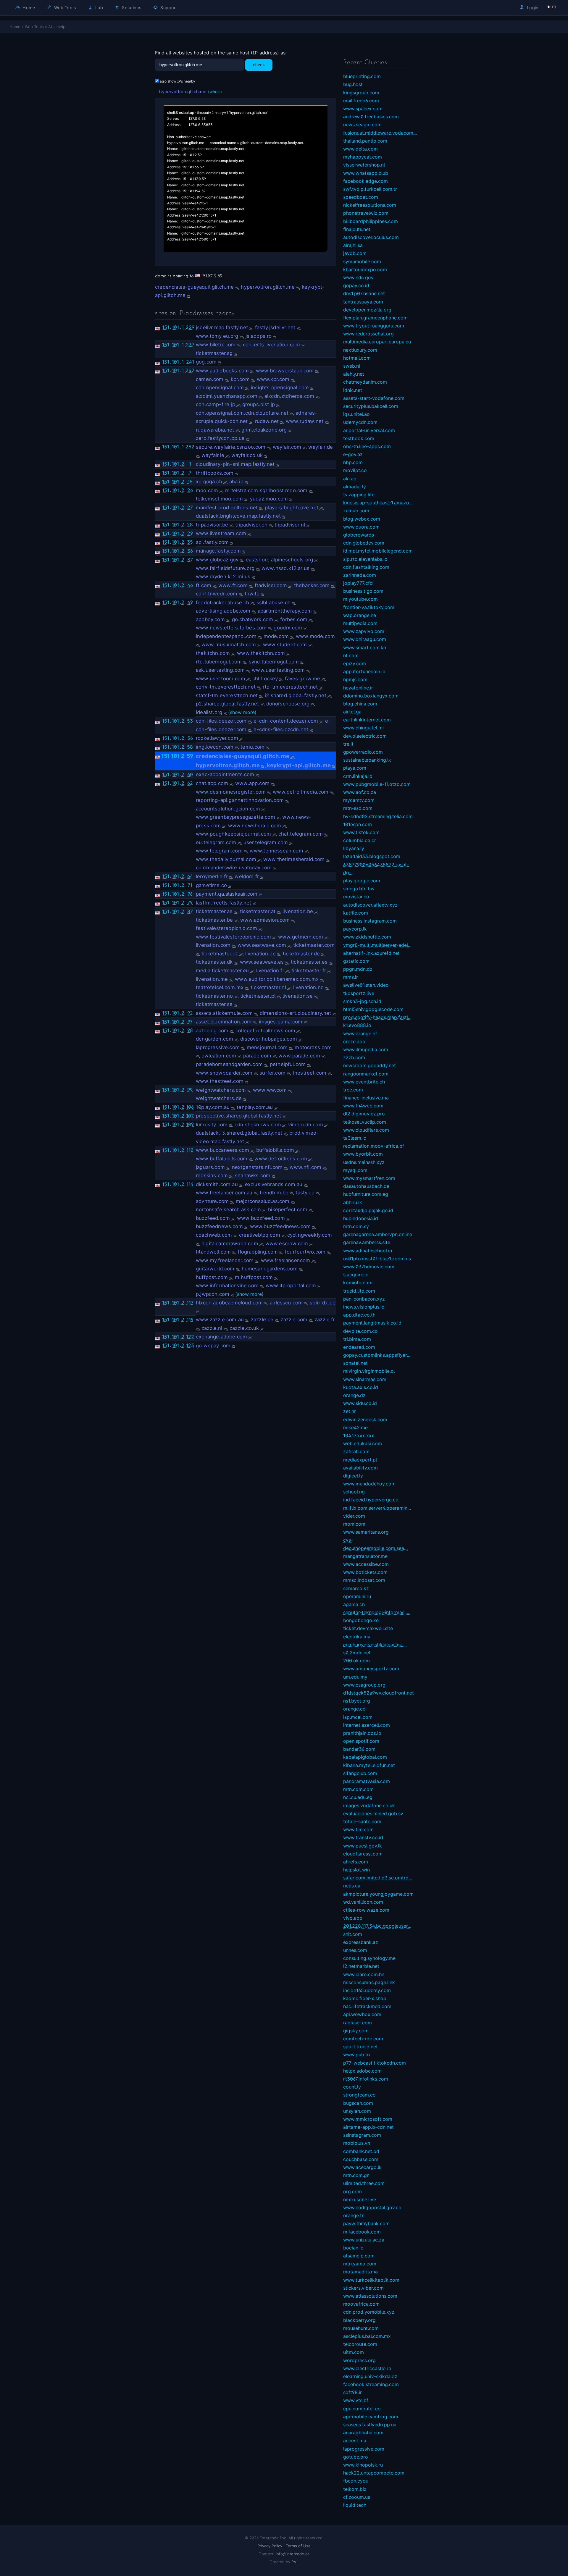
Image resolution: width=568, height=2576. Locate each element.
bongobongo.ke (361, 1620)
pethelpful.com (288, 1064)
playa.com (355, 768)
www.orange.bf (360, 1033)
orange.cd (354, 1709)
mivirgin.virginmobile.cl (369, 1371)
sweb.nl (352, 366)
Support (168, 8)
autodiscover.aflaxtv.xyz (370, 905)
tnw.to (252, 594)
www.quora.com (361, 527)
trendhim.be (274, 1193)
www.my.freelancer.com (225, 1260)
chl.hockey (265, 679)
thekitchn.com (213, 653)
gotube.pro (356, 2457)
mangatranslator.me (365, 1556)
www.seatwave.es (262, 962)
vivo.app (353, 1918)
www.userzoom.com (221, 679)
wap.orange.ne (360, 615)
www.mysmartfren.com (369, 1178)
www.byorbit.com (363, 1154)
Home (28, 8)
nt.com (351, 655)
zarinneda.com (360, 575)
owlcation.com (219, 1056)
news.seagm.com (362, 125)
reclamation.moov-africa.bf (374, 1146)
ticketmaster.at (258, 911)
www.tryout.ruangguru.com (374, 326)
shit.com (353, 1934)
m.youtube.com (360, 599)
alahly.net (354, 374)
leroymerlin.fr (212, 876)
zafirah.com (356, 1451)
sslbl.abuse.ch (273, 603)
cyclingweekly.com (310, 1235)
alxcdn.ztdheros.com (289, 396)
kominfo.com (358, 1283)
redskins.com (212, 1175)
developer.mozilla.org (367, 310)
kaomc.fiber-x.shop (365, 1998)
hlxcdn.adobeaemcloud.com (229, 1303)
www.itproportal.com (291, 1285)
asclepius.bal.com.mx (367, 2336)
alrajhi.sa (353, 245)
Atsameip (57, 27)
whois (215, 92)
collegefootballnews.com (265, 1031)
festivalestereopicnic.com (226, 928)
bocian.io (353, 2248)
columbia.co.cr (360, 840)
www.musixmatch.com (229, 645)
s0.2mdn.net (357, 1653)
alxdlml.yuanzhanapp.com (227, 396)
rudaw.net (267, 421)
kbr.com (240, 379)
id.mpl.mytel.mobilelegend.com (378, 551)
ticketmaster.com (314, 945)
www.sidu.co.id (360, 1403)
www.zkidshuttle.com (367, 937)
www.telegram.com (219, 851)
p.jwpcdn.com (213, 1294)
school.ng (354, 1492)
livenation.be (298, 911)
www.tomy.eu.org (217, 336)
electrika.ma (357, 1637)
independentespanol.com (226, 636)
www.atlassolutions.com (370, 2296)
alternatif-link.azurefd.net (371, 953)
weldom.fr (247, 876)
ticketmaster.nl (268, 987)
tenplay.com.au (255, 1107)
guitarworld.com (215, 1269)
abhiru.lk (353, 1202)
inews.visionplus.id (364, 1307)
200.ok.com (356, 1661)
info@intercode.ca (293, 2554)
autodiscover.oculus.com (371, 237)
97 (190, 1022)
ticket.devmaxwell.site (368, 1628)
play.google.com (362, 881)
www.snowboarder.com (224, 1073)
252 (190, 447)
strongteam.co (359, 2095)
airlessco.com (286, 1303)
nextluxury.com (360, 350)
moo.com (207, 490)
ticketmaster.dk (214, 962)
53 (190, 721)
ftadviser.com (271, 585)
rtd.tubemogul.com (219, 662)
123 (190, 1345)
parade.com (257, 1056)
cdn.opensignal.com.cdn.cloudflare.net (242, 413)
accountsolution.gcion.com (228, 809)
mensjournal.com (267, 1047)
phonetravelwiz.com (366, 213)
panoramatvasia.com (367, 1781)
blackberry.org (359, 2320)
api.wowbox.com (362, 2014)
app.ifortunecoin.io (364, 671)
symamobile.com (362, 261)
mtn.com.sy (356, 1226)
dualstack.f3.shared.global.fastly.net (239, 1133)
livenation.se (298, 996)
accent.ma (355, 2441)
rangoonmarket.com (366, 1074)
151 (166, 327)
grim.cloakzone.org (264, 430)
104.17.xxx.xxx (359, 1435)
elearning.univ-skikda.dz (370, 2376)
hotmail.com (357, 358)
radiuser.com (358, 2023)
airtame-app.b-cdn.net (368, 2127)
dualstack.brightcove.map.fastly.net (238, 516)
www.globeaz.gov (217, 560)
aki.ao (350, 479)
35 (190, 542)
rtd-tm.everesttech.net (290, 687)
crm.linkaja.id (358, 776)
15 (190, 482)
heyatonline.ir (358, 688)
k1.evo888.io (357, 1025)
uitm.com (354, 2352)
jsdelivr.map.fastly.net (222, 327)
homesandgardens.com (270, 1269)
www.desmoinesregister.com (231, 792)
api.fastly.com (212, 542)
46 (190, 585)
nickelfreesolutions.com (370, 205)
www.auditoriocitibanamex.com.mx (277, 979)
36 (190, 551)
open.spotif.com (361, 1741)
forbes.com (294, 619)
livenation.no (308, 987)
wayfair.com (287, 447)
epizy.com (355, 663)
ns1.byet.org (357, 1701)
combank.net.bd (361, 2151)
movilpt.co (355, 470)
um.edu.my (355, 1677)
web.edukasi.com (363, 1443)
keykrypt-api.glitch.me (299, 765)
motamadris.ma (360, 2272)
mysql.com (355, 1170)
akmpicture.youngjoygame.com (378, 1894)
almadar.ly (355, 487)
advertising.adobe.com (223, 611)
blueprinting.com (362, 76)
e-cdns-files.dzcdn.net (281, 729)
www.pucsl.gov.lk (363, 1846)
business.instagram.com (370, 921)
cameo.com (210, 379)
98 (190, 1030)
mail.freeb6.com (361, 101)
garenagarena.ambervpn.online (378, 1234)
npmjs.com (355, 679)
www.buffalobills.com (222, 1159)
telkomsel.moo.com (219, 499)
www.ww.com (270, 1090)
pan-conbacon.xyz (364, 1299)
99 (190, 1090)
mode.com (276, 636)
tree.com (353, 1090)
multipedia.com (360, 623)
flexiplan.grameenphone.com (375, 318)
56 (190, 738)
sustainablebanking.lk (367, 760)
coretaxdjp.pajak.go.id (368, 1210)
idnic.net (353, 390)
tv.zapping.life (359, 495)
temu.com (252, 747)
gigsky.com (356, 2031)
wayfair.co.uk (247, 455)
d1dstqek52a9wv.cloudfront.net (379, 1693)
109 (190, 1124)
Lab (99, 8)
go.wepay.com (213, 1346)
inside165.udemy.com (367, 1990)
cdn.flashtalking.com (366, 567)
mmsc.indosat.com (364, 1580)
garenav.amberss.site (367, 1242)
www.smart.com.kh (365, 647)
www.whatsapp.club (366, 173)
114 (190, 1184)
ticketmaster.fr (309, 970)
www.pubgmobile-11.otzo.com (377, 784)
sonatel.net (355, 1363)
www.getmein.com (301, 937)
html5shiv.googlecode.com (373, 1009)
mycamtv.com (359, 800)
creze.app (354, 1041)
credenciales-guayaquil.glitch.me (194, 287)
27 (190, 507)
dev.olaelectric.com (365, 736)
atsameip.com (359, 2256)
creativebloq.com (260, 1235)
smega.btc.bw (359, 889)
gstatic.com (356, 961)
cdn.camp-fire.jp (216, 404)
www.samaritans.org (366, 1532)
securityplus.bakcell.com (371, 406)
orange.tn (354, 2215)
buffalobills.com (275, 1150)
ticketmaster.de (301, 954)
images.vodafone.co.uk (369, 1805)
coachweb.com (214, 1235)
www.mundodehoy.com (369, 1484)
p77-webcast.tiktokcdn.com (375, 2063)
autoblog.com (212, 1031)
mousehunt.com (361, 2328)
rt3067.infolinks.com (366, 2079)
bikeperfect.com (288, 1209)
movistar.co (356, 897)
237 (190, 345)
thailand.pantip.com (365, 141)
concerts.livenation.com (272, 345)
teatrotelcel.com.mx (220, 987)
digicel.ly (353, 1476)
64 (190, 876)
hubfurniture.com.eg (366, 1194)
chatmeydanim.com (365, 382)
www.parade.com (299, 1056)
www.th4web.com (363, 1106)
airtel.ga (352, 712)
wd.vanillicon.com (363, 1902)
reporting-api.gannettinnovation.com (240, 800)
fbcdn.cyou (356, 2481)
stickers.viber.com (363, 2288)
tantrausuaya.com (363, 302)
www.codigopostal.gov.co (372, 2207)
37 (190, 560)
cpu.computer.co (362, 2409)
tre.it (348, 744)
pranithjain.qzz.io (362, 1733)
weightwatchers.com (221, 1090)
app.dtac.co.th (359, 1315)
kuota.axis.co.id (361, 1387)
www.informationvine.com (227, 1285)
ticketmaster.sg (214, 353)
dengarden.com (214, 1039)
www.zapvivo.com (364, 631)
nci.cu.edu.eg (358, 1797)
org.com (352, 2191)
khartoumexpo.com (365, 269)
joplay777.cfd (358, 583)
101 (175, 327)
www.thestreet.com (220, 1081)
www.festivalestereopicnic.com (233, 937)
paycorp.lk (355, 929)
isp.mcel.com (358, 1717)
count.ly (352, 2087)
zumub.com (356, 511)
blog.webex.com (362, 519)
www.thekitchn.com (261, 653)
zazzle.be (262, 1320)
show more (242, 712)
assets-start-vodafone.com (374, 398)
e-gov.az (353, 454)
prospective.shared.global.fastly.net (238, 1116)
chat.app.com (212, 783)
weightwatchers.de (219, 1098)
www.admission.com (265, 920)
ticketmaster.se (214, 1004)
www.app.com (252, 783)
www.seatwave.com (262, 945)
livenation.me (212, 979)
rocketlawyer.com (217, 738)
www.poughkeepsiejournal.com (234, 834)
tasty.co (305, 1193)
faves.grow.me (302, 679)
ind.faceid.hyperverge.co (371, 1500)
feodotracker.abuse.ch (223, 603)
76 (190, 894)
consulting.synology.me (369, 1958)
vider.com (354, 1516)
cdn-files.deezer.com (221, 721)
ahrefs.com (356, 1862)
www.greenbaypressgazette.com (235, 817)
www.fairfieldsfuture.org (225, 568)
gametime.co (211, 885)
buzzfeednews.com (219, 1226)
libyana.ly (354, 848)
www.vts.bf (356, 2400)
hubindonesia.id (361, 1218)
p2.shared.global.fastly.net (227, 704)
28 (190, 524)
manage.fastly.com (218, 551)
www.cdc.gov (358, 277)
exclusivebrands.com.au (274, 1184)
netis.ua (352, 1886)
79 (190, 902)
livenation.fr (270, 970)
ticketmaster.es (309, 962)
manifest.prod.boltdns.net (227, 508)
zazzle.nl (212, 1328)
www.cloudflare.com (366, 1130)
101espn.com (358, 824)
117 (190, 1303)
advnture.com (212, 1201)
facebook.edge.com (366, 181)
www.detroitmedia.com (301, 792)
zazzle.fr (325, 1320)
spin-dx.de (323, 1303)
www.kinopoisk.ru (363, 2465)
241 (190, 362)
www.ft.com (233, 585)
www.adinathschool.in (368, 1251)
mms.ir (351, 977)
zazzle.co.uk (244, 1328)
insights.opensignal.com (280, 387)
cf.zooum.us (357, 2497)
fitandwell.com (213, 1252)
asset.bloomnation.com (224, 1022)
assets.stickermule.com (224, 1013)
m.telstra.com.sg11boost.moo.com (266, 490)
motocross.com (313, 1047)
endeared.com (359, 1347)
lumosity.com (212, 1125)
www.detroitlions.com (281, 1159)
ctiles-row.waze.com (366, 1910)
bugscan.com (358, 2103)
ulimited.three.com (364, 2183)
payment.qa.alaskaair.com (227, 894)
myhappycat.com (363, 157)
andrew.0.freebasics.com (371, 117)
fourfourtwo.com (305, 1252)
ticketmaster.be (214, 920)
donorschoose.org (288, 704)
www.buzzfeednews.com (280, 1226)
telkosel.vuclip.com (365, 1122)
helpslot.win (356, 1870)
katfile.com (356, 913)
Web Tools (65, 8)
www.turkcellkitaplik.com (371, 2280)
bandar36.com (359, 1749)
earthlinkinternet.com (367, 720)
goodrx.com (288, 628)
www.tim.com (358, 1829)
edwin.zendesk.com (365, 1419)
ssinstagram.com (362, 2135)
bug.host (353, 84)
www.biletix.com (216, 345)
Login (532, 8)
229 (190, 327)
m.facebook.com (362, 2232)
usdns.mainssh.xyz (364, 1162)
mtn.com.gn (356, 2175)
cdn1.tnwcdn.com (217, 594)
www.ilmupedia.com (366, 1049)
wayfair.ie (213, 455)
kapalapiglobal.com (365, 1757)
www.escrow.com (287, 1243)
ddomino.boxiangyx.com (371, 696)
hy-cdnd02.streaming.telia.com (378, 816)
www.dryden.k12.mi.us (223, 576)
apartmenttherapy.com (285, 611)
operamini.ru (357, 1596)
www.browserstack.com (285, 371)
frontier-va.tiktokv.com (369, 607)
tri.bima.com (357, 1339)
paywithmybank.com (366, 2223)
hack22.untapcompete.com (374, 2473)
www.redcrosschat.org (368, 334)
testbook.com (359, 438)
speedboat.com (361, 197)
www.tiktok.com (361, 832)
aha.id (236, 482)
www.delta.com (360, 149)
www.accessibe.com (366, 1564)
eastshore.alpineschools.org (280, 560)
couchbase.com (361, 2159)
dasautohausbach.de (366, 1186)
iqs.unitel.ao (356, 414)
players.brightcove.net (292, 508)
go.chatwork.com (253, 619)
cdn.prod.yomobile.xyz (369, 2312)
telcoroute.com (360, 2344)
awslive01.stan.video (366, 985)
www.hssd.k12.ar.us (285, 568)
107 (190, 1116)
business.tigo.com (363, 591)
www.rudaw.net (305, 421)
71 (190, 885)
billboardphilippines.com (371, 221)
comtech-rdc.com (363, 2039)
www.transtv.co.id (363, 1837)
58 (190, 747)
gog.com (206, 362)
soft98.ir (352, 2392)
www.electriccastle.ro (367, 2368)
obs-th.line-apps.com (367, 446)
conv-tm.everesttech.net (226, 687)
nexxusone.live (360, 2199)
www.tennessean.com (276, 851)
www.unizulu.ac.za (364, 2240)
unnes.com (355, 1950)
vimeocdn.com (306, 1125)
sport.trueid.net (360, 2047)
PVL (295, 2562)
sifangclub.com (360, 1773)
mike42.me (355, 1427)
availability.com (360, 1468)
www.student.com (285, 645)
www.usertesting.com (278, 670)
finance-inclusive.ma (366, 1098)
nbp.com (353, 462)
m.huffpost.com (254, 1277)
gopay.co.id (356, 285)
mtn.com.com (358, 1789)
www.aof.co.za (360, 792)
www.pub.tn (356, 2055)
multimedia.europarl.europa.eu (377, 342)
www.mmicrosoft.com (368, 2119)
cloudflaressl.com (363, 1854)
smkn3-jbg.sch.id (362, 1001)
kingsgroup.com (361, 93)
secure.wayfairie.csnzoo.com (231, 447)
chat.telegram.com (301, 834)
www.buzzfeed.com (261, 1218)
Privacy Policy (270, 2546)
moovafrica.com (361, 2304)
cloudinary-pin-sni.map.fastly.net (235, 464)
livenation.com (213, 945)
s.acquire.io (356, 1275)
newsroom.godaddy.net (369, 1065)
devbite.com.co (360, 1331)
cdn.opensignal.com (220, 387)
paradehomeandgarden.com (229, 1064)
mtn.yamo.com (360, 2264)
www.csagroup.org (364, 1685)
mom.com (354, 1524)
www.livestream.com (221, 533)
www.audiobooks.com (222, 371)
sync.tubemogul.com (274, 662)
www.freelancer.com (286, 1260)
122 (190, 1337)
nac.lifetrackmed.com (367, 2006)
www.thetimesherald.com (294, 859)
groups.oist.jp (259, 404)
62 (190, 783)
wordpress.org (359, 2360)
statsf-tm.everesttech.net (227, 695)
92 (190, 1013)
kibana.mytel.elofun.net (369, 1765)
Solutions (131, 8)
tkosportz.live (359, 993)
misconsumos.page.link (369, 1982)
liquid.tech (355, 2505)
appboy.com (210, 619)
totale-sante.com (362, 1821)
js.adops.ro (259, 336)
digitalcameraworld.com (230, 1243)
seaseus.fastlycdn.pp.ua (370, 2425)
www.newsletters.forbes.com (231, 628)
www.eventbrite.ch (364, 1082)
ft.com (204, 585)
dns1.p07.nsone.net (364, 293)
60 (190, 774)
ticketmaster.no (214, 996)
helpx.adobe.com (362, 2071)
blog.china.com (360, 704)
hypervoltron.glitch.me (183, 92)
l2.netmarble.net (361, 1966)
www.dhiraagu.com (365, 639)
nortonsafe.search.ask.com (228, 1209)
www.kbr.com (273, 379)
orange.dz (354, 1395)
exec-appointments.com (225, 774)
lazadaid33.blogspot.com (372, 856)
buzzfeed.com (213, 1218)
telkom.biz (355, 2489)
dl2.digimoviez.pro (364, 1114)
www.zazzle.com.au (220, 1320)
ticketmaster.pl (258, 996)
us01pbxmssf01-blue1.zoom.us (377, 1259)
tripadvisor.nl (290, 525)
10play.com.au (213, 1107)
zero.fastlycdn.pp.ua (220, 438)
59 (190, 756)
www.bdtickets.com (365, 1572)
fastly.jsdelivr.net (275, 327)
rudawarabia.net (215, 430)
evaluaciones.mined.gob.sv (373, 1813)
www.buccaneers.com (222, 1150)
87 (190, 911)
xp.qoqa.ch (209, 482)
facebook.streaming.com (371, 2384)
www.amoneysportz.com (371, 1669)
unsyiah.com (357, 2111)
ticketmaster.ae (214, 911)
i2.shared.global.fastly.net (296, 695)
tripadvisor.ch (251, 525)
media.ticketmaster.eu (222, 970)
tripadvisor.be (212, 525)
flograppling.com (258, 1252)
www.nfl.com (305, 1167)
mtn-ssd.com (358, 808)
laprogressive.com (218, 1047)
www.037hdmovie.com (369, 1267)
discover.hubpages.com (269, 1039)
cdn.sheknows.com (258, 1125)
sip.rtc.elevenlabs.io (365, 559)
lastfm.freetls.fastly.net (224, 903)
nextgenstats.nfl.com (257, 1167)
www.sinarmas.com (365, 1379)
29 (190, 533)
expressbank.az (361, 1942)
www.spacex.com (363, 109)
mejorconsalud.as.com (263, 1201)
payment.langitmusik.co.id (372, 1323)
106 (190, 1107)
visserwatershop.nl (364, 165)
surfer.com (272, 1073)
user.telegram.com (266, 842)
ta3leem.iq (355, 1138)
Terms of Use (298, 2546)
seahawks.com (253, 1175)
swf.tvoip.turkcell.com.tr (370, 189)
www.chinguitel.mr (364, 728)
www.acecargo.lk (362, 2167)
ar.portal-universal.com (369, 430)
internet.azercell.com (367, 1725)
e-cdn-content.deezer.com (286, 721)
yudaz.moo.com (269, 499)
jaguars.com (210, 1167)
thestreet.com (309, 1073)
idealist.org (209, 712)
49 (190, 602)
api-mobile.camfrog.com (371, 2417)
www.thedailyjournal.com (226, 859)
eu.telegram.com (216, 842)
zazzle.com (294, 1320)
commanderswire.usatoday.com (234, 868)
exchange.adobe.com (221, 1337)
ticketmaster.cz (220, 954)
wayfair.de (321, 447)
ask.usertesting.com (220, 670)
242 (190, 370)
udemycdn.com (360, 422)
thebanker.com (312, 585)
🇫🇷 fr (551, 7)
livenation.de (260, 954)
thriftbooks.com (215, 473)
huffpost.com (212, 1277)
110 (190, 1150)
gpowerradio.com (363, 752)
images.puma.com (281, 1022)
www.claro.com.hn (364, 1974)
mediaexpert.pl (360, 1460)
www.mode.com (315, 636)
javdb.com (355, 253)
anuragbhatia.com (363, 2433)
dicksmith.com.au (217, 1184)
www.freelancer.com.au (224, 1193)
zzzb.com (354, 1057)
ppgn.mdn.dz (358, 969)
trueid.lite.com (359, 1291)
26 (190, 490)
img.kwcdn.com (215, 747)
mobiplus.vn (357, 2143)
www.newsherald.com (255, 826)
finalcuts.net (357, 229)
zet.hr (350, 1411)
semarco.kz (356, 1588)
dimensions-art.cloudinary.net (296, 1013)
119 (190, 1320)
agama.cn (354, 1604)
